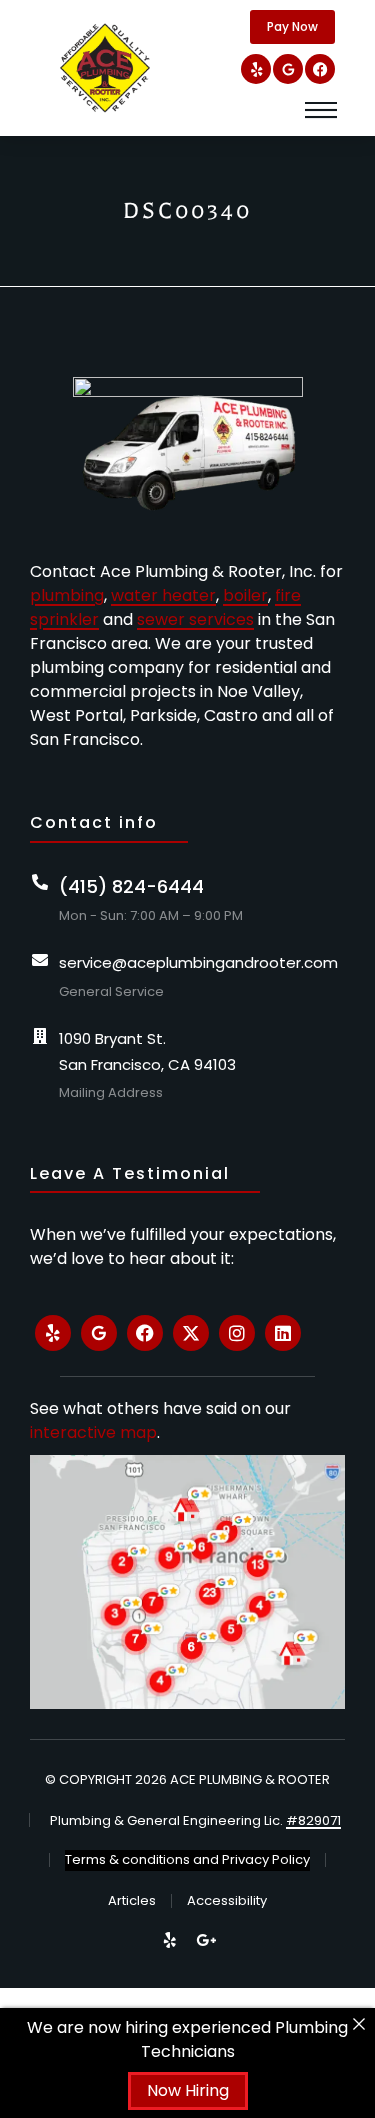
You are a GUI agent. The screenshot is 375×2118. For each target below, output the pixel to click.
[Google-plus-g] (206, 1940)
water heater (163, 595)
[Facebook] (320, 69)
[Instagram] (237, 1333)
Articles (132, 1900)
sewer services (195, 619)
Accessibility (227, 1900)
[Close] (359, 2024)
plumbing (67, 595)
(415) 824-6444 (131, 886)
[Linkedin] (283, 1333)
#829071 (313, 1820)
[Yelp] (256, 69)
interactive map (93, 1432)
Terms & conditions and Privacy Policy (187, 1859)
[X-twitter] (191, 1333)
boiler (245, 595)
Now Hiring (188, 2090)
